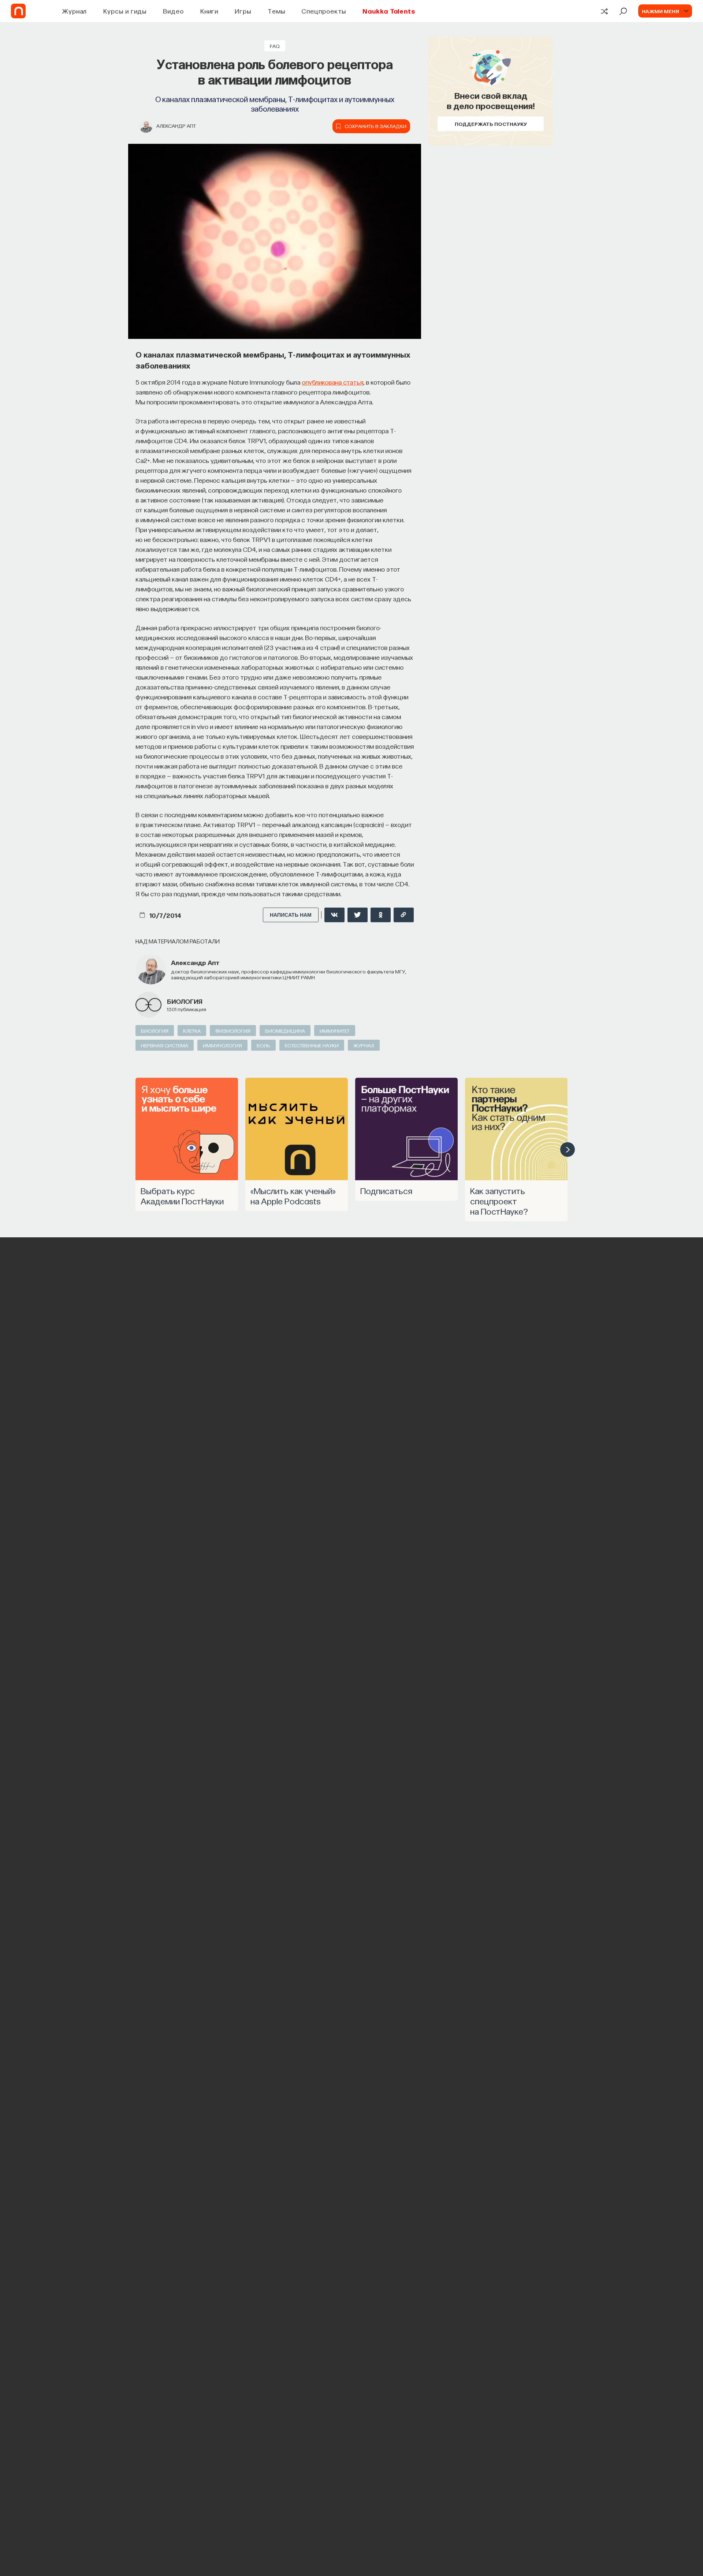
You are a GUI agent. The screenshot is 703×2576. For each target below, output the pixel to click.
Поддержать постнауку (491, 124)
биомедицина (285, 1031)
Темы (276, 11)
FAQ (275, 46)
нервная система (165, 1045)
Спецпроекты (324, 11)
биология (185, 1001)
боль (263, 1045)
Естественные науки (312, 1045)
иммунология (222, 1045)
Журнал (75, 11)
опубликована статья (332, 382)
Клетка (192, 1031)
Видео (173, 11)
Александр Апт (176, 126)
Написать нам (291, 915)
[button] (568, 1149)
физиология (233, 1031)
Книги (209, 11)
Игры (243, 11)
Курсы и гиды (125, 11)
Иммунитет (335, 1031)
